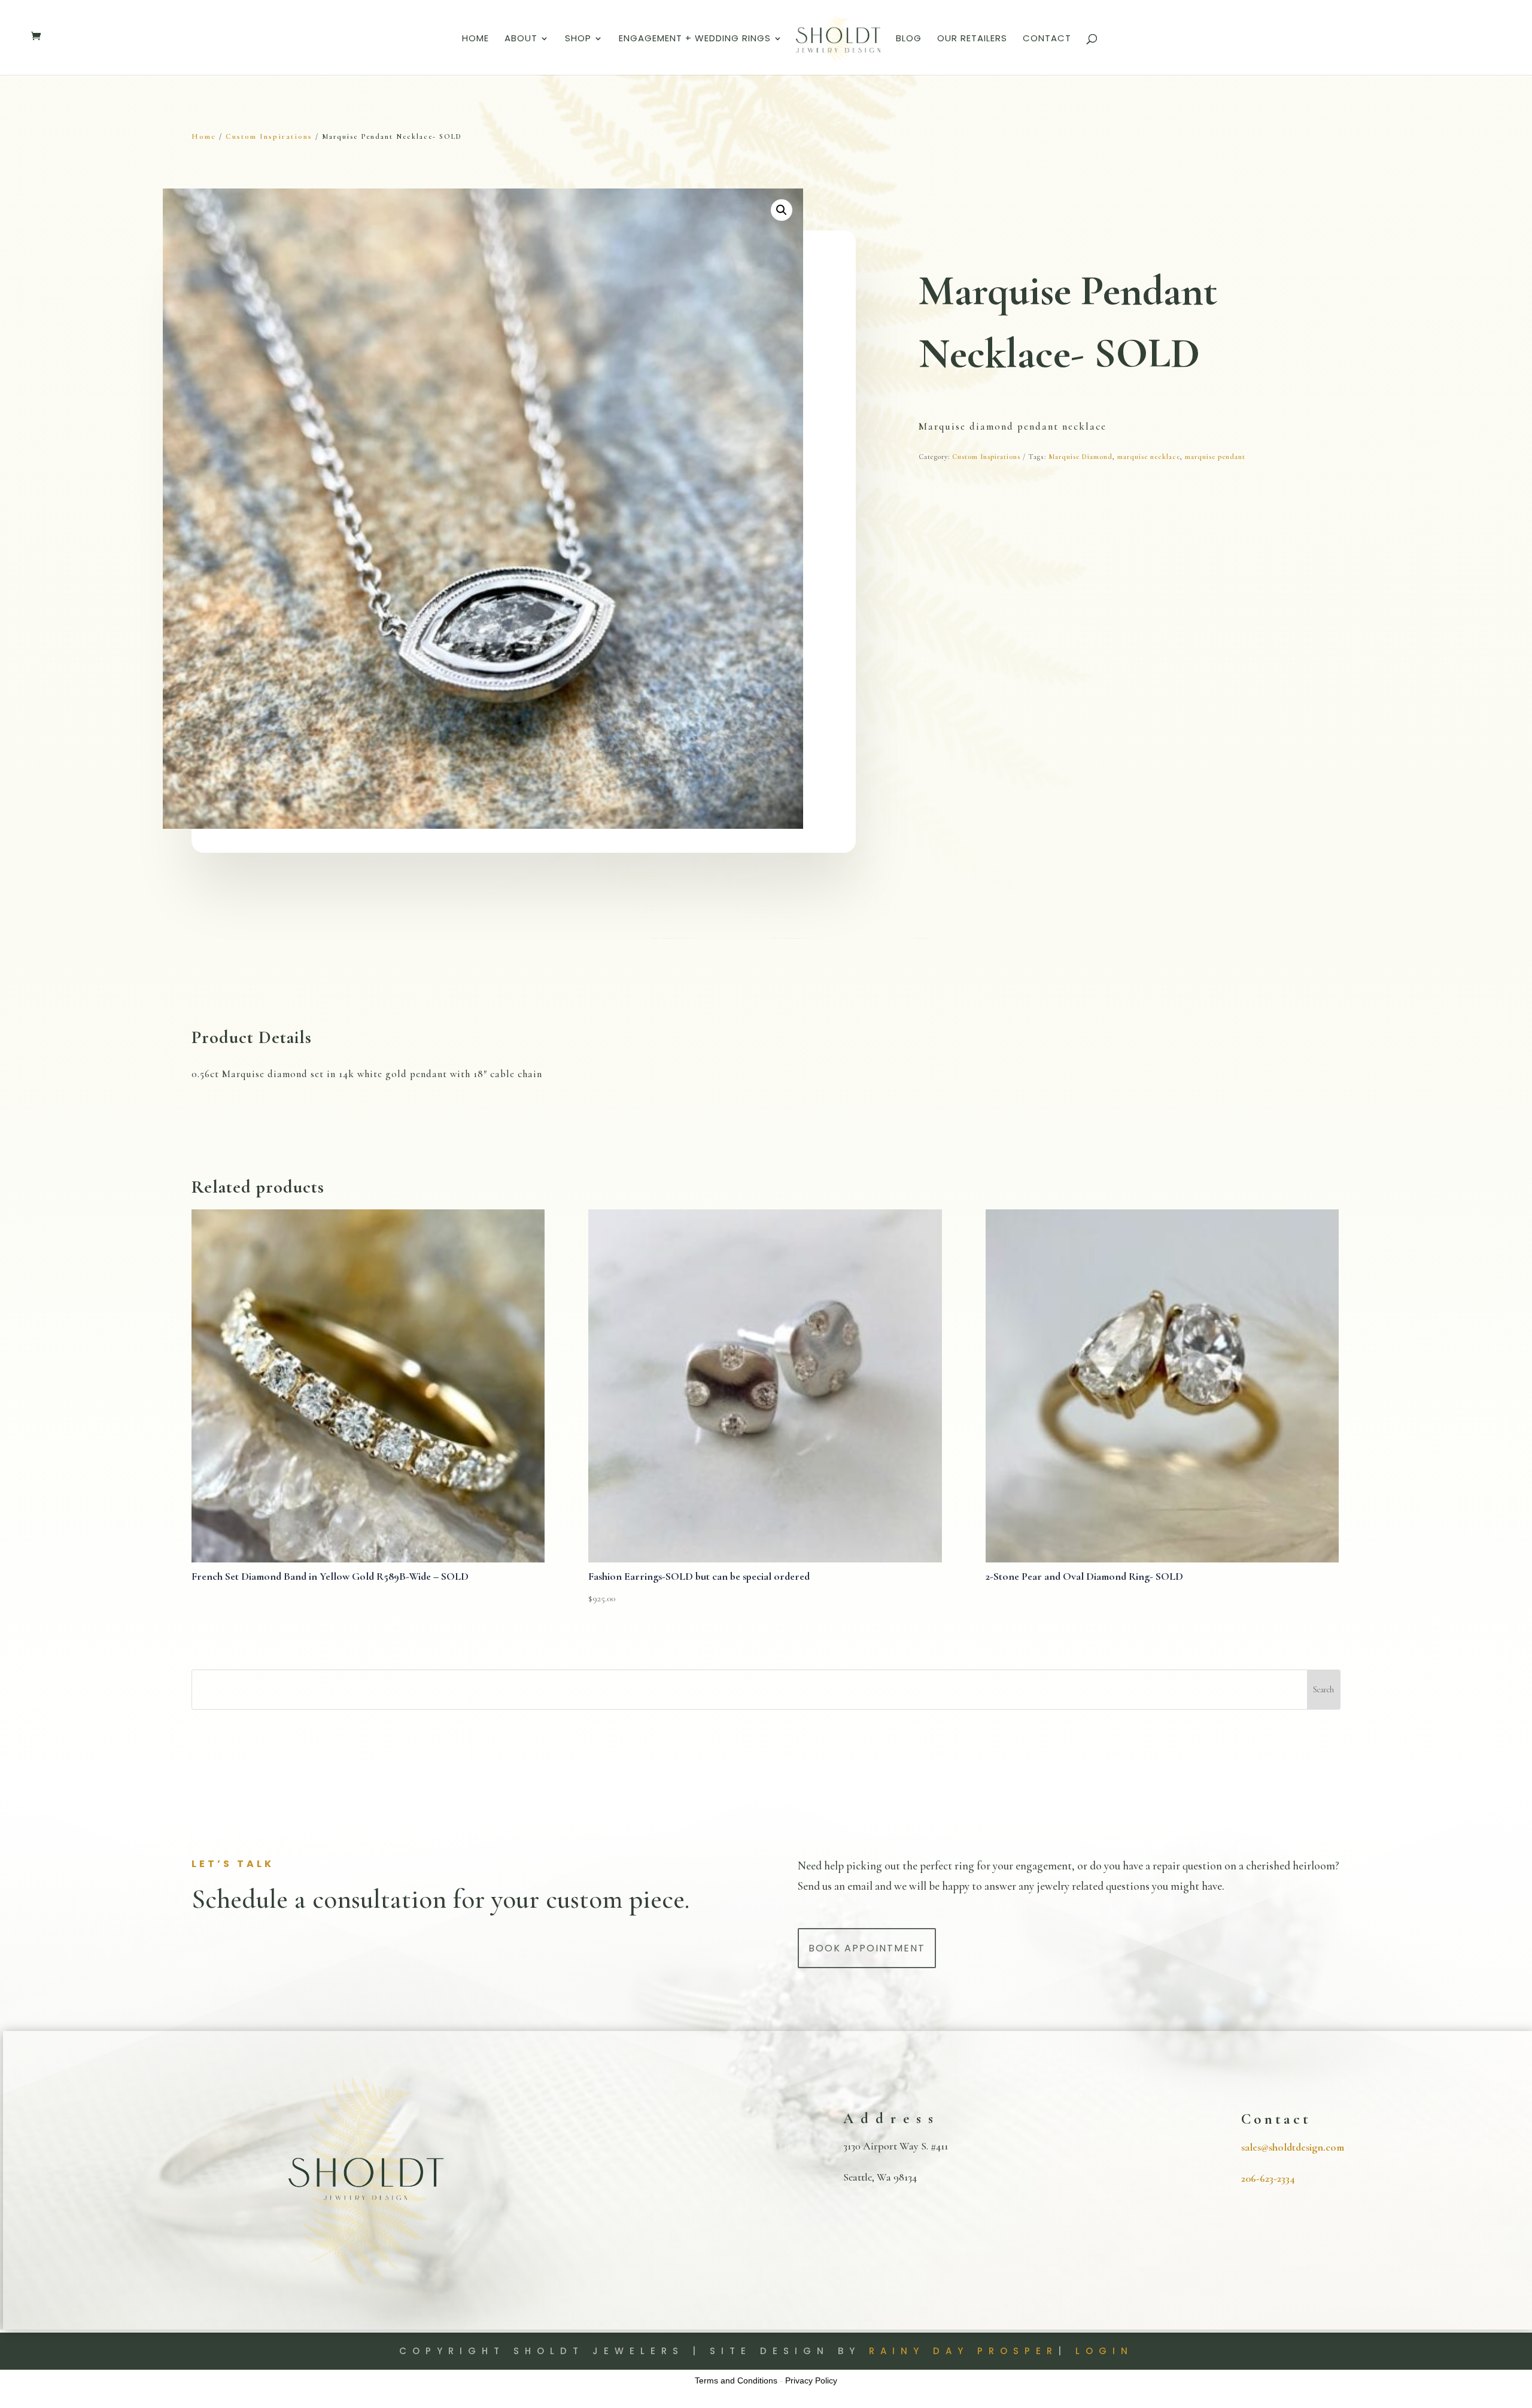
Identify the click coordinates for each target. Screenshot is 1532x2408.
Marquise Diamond (1080, 457)
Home (475, 39)
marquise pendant (1215, 457)
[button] (782, 210)
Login (1104, 2351)
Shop (578, 39)
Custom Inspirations (269, 136)
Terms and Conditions (736, 2380)
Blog (909, 39)
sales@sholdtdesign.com (1293, 2147)
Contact (1047, 39)
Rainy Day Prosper (963, 2351)
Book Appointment (867, 1948)
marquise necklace (1149, 457)
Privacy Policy (811, 2380)
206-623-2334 (1268, 2178)
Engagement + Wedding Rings (695, 39)
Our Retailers (972, 39)
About (521, 39)
